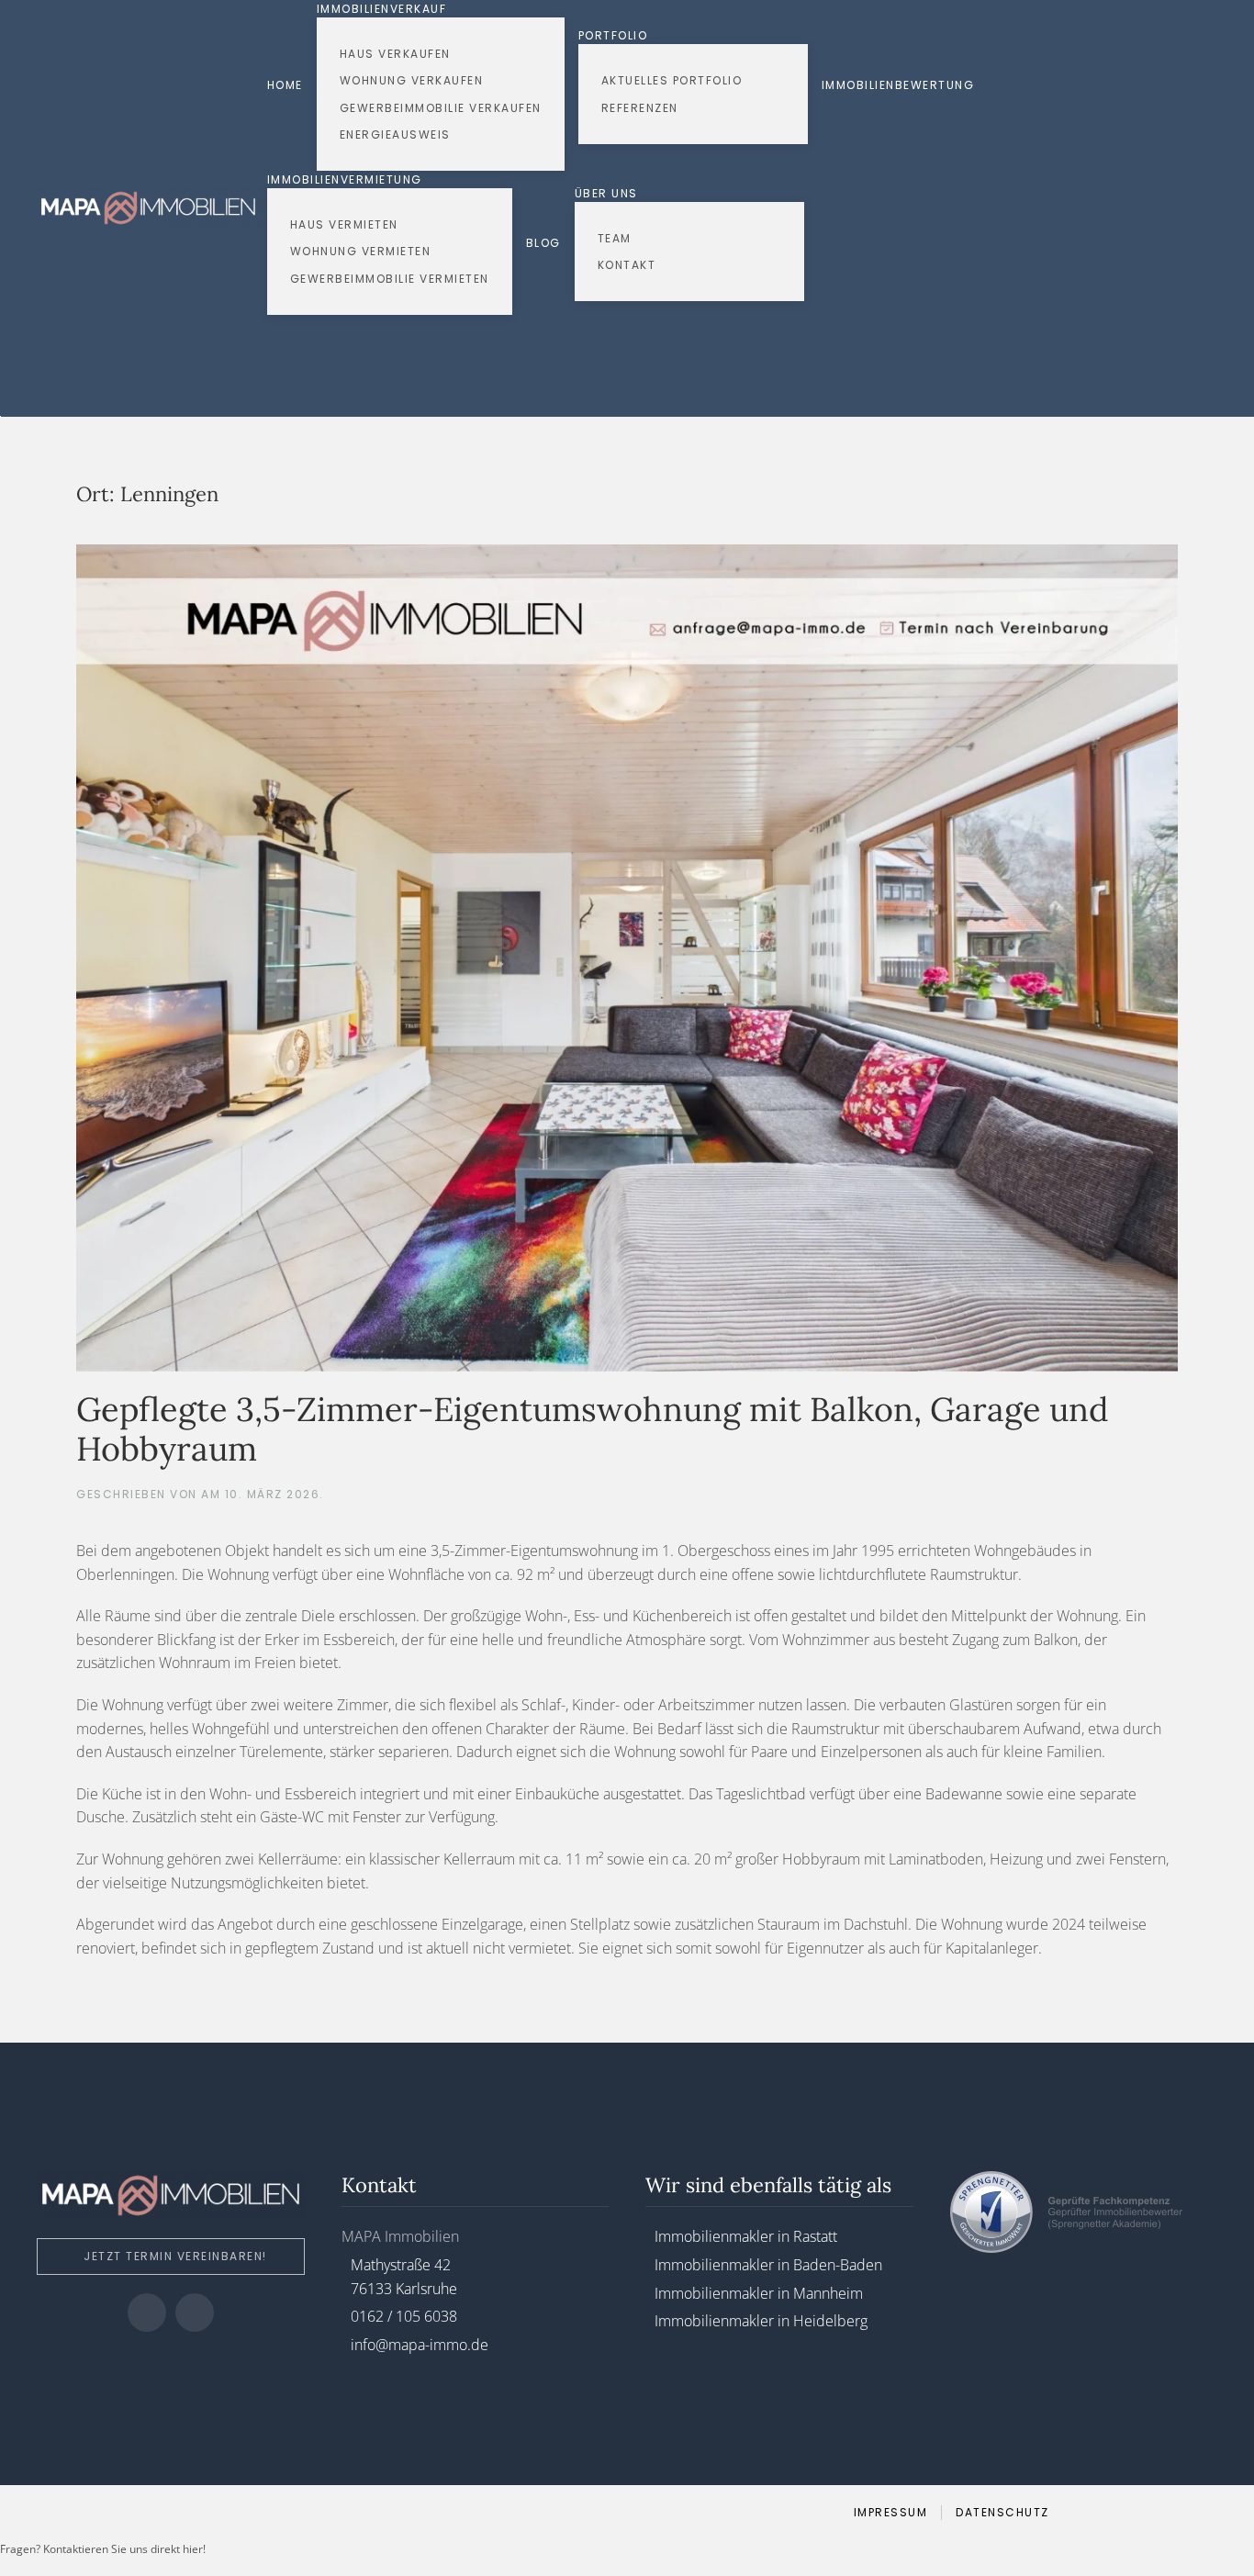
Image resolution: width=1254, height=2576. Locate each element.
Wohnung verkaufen (412, 80)
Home (285, 85)
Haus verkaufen (395, 54)
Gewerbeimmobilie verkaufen (441, 108)
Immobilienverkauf (382, 9)
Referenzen (640, 108)
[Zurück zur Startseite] (152, 207)
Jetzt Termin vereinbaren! (175, 2256)
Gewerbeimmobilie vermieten (390, 279)
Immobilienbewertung (898, 85)
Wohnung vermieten (361, 251)
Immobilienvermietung (345, 179)
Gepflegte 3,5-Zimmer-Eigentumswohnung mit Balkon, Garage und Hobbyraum (593, 1429)
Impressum (891, 2512)
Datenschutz (1002, 2512)
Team (615, 238)
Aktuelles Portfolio (672, 80)
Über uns (606, 193)
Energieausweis (395, 134)
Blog (543, 243)
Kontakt (627, 265)
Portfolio (613, 35)
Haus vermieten (344, 224)
